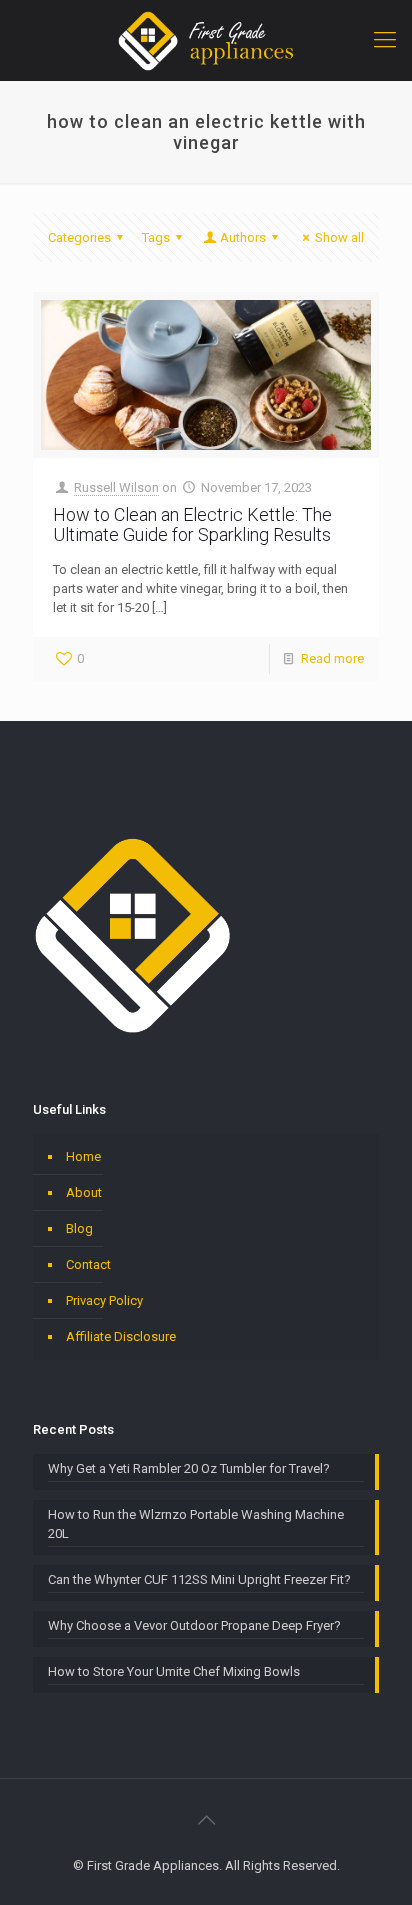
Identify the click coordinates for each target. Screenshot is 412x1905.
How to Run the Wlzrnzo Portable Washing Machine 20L (196, 1524)
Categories (79, 237)
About (84, 1192)
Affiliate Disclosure (121, 1336)
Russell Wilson (116, 487)
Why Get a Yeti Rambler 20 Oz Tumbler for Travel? (189, 1468)
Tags (156, 237)
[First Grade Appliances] (206, 40)
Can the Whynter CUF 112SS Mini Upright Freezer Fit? (199, 1579)
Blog (79, 1228)
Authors (243, 237)
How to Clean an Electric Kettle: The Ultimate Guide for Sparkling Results (192, 524)
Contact (88, 1264)
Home (83, 1156)
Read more (332, 658)
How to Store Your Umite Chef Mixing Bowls (174, 1671)
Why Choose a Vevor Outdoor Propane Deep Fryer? (194, 1625)
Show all (339, 237)
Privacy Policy (104, 1300)
